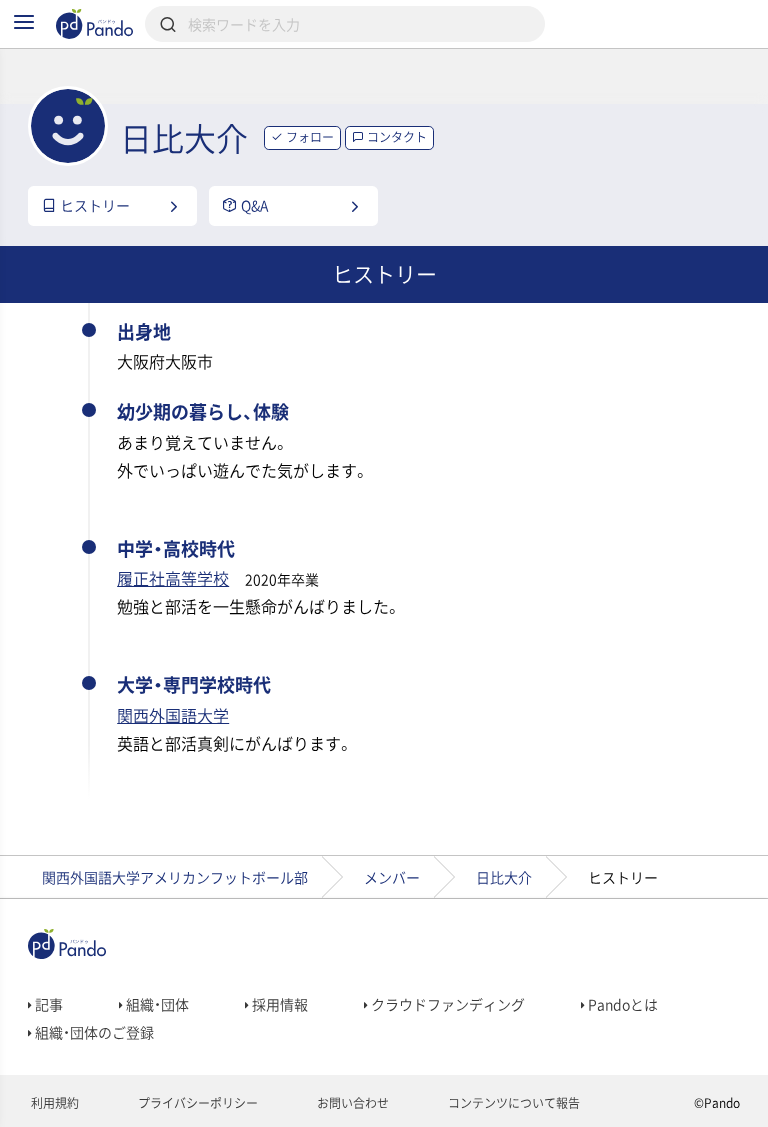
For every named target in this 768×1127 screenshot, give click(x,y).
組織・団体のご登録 (93, 1032)
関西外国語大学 (173, 715)
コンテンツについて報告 (512, 1103)
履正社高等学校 (173, 578)
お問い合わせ (351, 1103)
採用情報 (278, 1004)
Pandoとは (621, 1004)
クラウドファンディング (446, 1004)
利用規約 (53, 1103)
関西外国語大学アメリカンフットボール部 (175, 877)
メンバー (392, 877)
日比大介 (504, 877)
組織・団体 (156, 1004)
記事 (47, 1004)
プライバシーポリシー (196, 1103)
